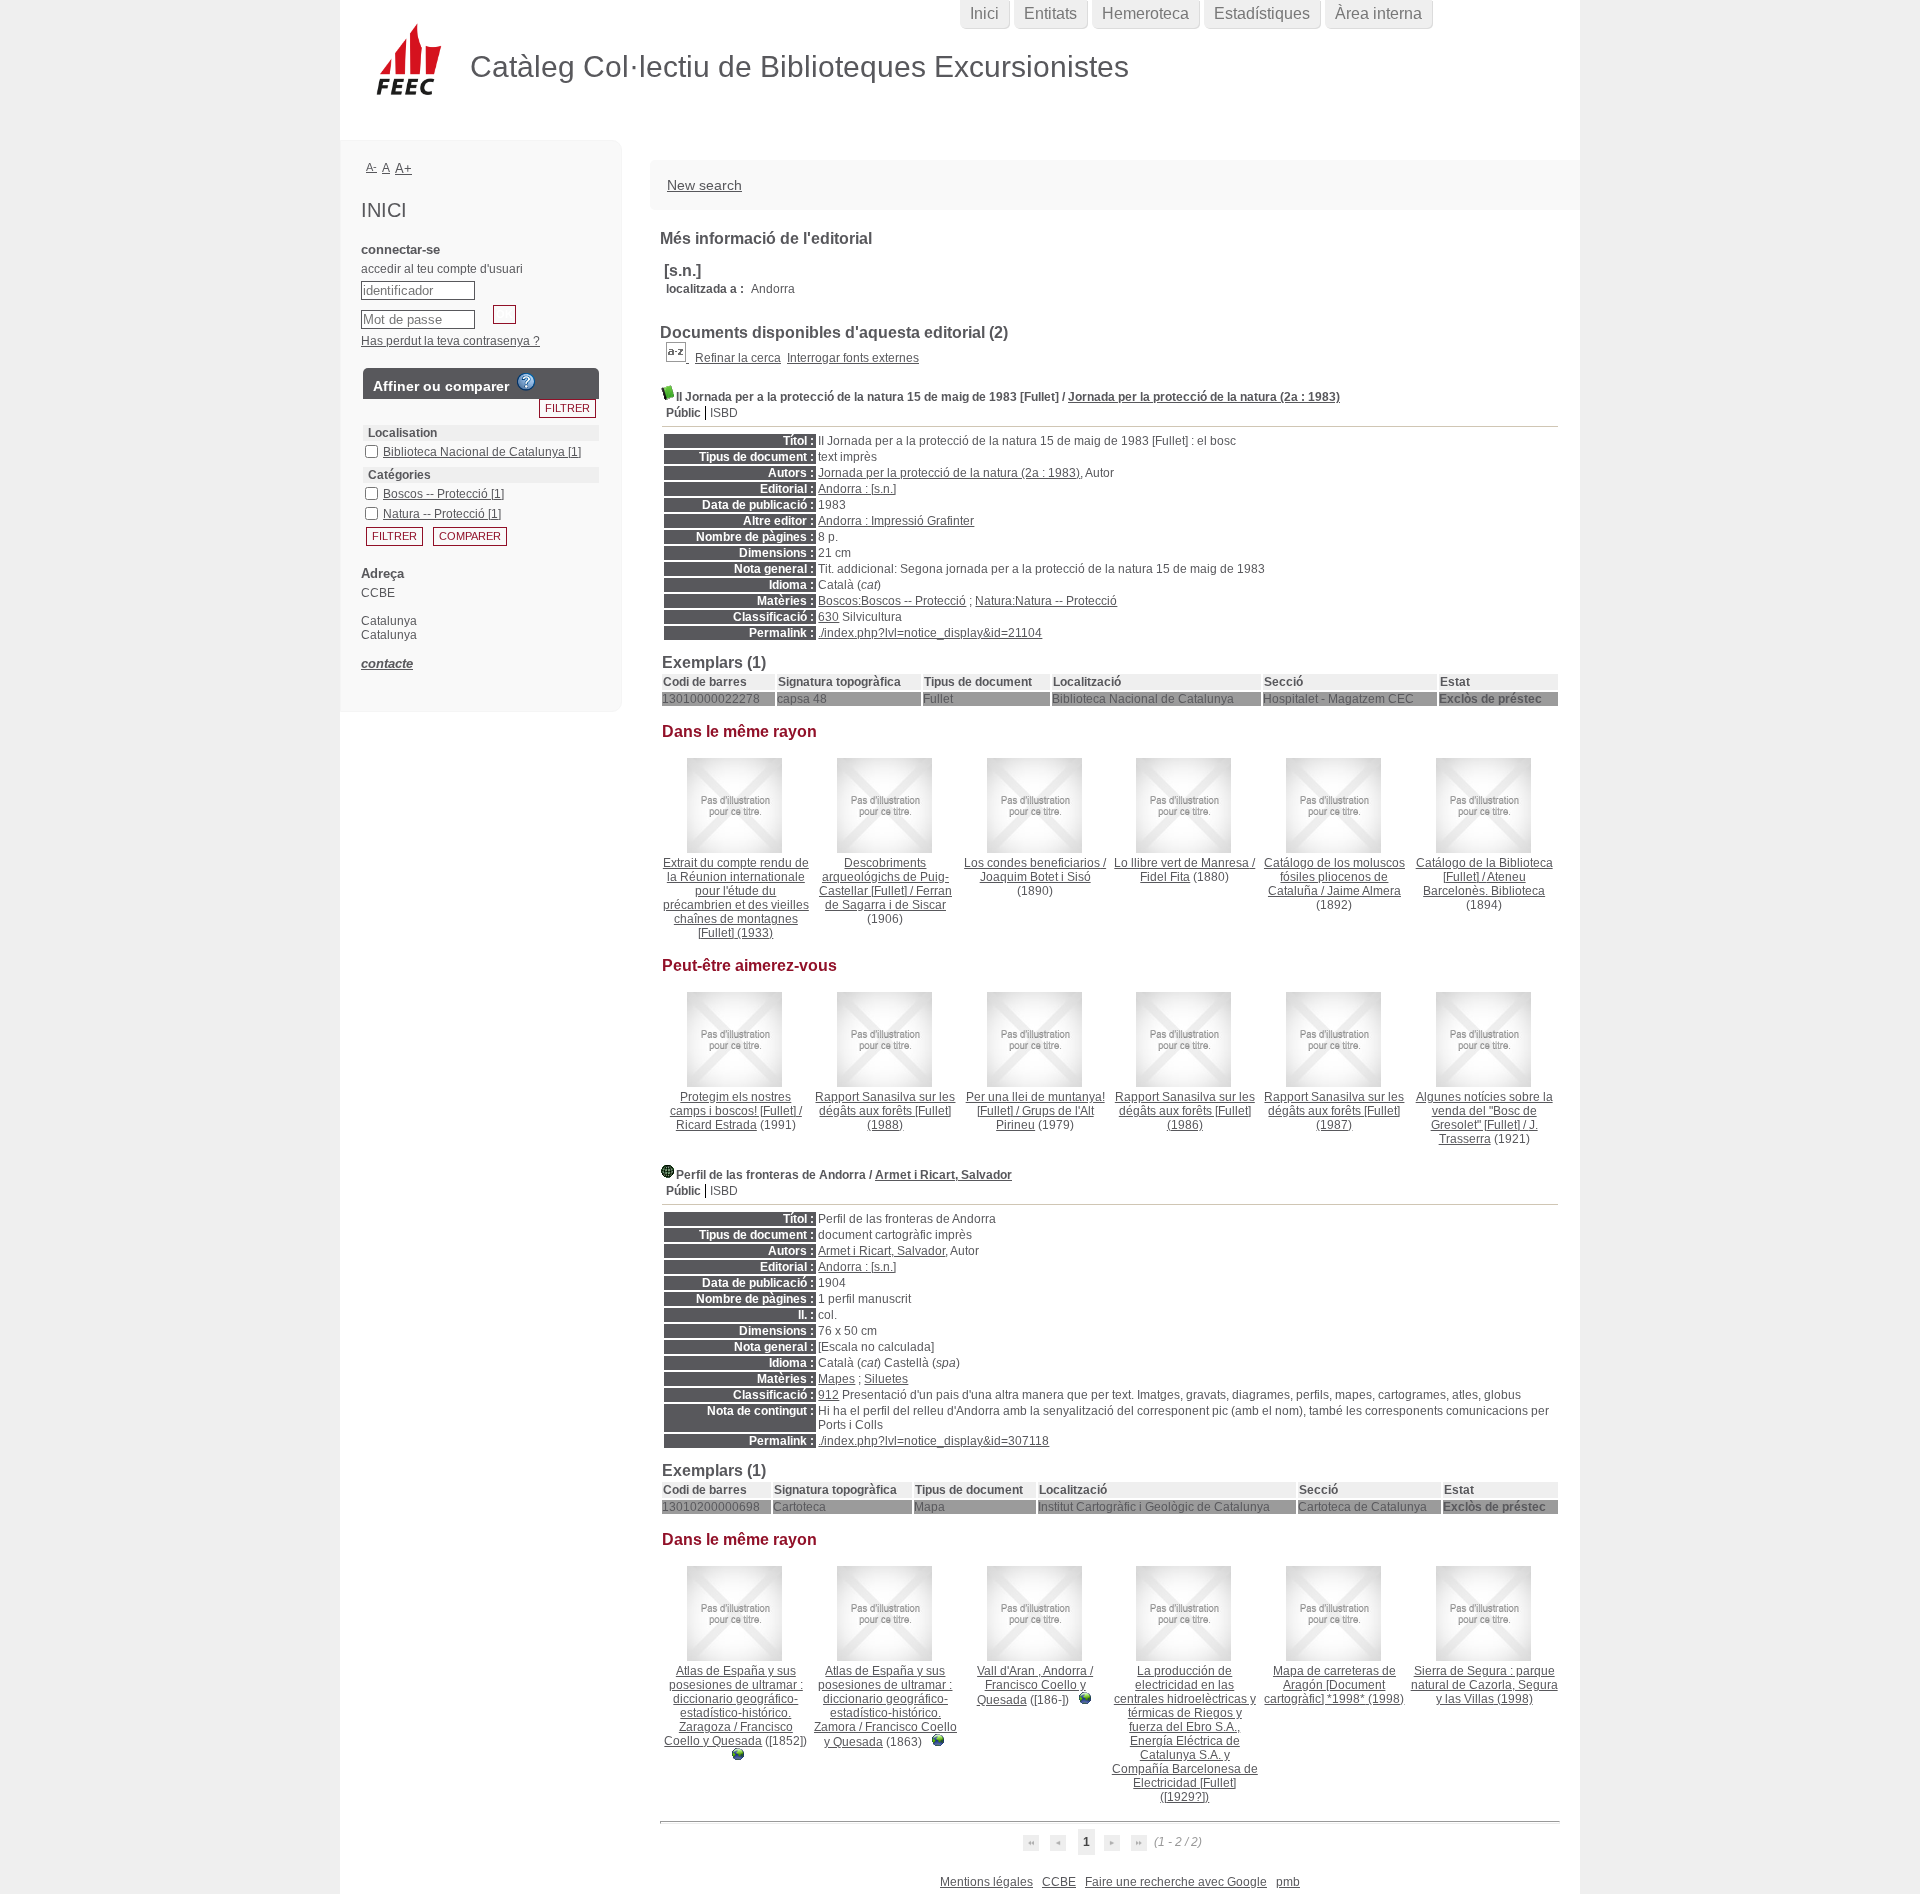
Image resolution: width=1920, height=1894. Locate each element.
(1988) (885, 1111)
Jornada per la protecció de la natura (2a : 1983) (1204, 397)
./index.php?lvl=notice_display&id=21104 (930, 633)
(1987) (1334, 1111)
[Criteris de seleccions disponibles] (677, 358)
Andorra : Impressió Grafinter (896, 521)
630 (828, 617)
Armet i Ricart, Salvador (943, 1175)
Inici (984, 13)
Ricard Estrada (716, 1125)
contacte (387, 663)
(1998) (1334, 1685)
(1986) (1185, 1111)
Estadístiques (1262, 13)
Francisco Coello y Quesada (728, 1734)
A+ (403, 168)
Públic (683, 413)
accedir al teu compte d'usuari (442, 269)
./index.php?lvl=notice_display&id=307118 (933, 1441)
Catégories (399, 475)
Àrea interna (1378, 13)
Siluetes (886, 1379)
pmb (1288, 1882)
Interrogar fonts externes (853, 358)
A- (371, 167)
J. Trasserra (1488, 1132)
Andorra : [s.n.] (857, 489)
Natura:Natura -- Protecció (1046, 601)
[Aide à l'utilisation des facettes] (526, 382)
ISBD (724, 413)
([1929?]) (1185, 1734)
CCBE (1059, 1882)
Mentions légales (986, 1882)
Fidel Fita (1165, 877)
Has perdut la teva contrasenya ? (450, 341)
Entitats (1050, 13)
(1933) (736, 898)
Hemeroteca (1145, 13)
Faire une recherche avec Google (1176, 1882)
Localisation (402, 433)
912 (828, 1395)
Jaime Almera (1364, 891)
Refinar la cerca (738, 358)
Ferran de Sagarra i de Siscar (888, 898)
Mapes (836, 1379)
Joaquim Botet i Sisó (1035, 877)
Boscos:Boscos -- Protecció (892, 601)
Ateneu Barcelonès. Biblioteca (1484, 884)
